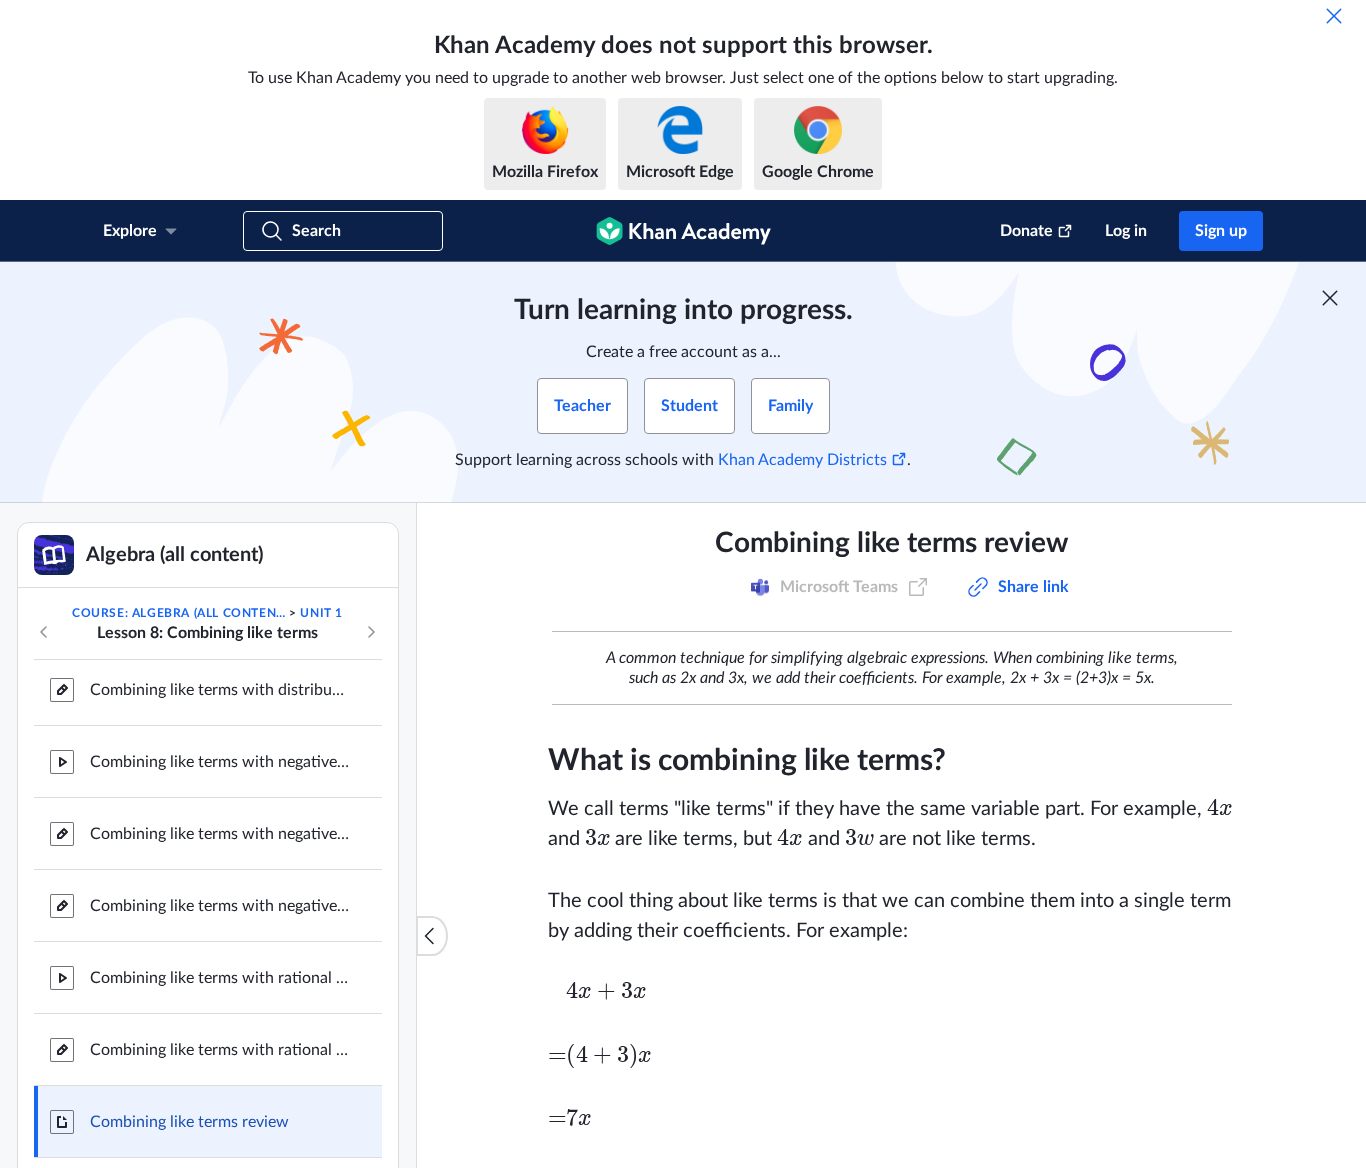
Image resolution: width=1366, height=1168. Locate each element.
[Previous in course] (44, 632)
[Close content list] (432, 936)
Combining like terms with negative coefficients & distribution (220, 906)
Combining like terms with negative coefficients (220, 762)
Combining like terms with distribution (220, 690)
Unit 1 (321, 613)
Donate (1026, 231)
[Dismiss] (1334, 16)
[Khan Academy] (683, 231)
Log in (1126, 231)
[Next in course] (371, 632)
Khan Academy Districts (802, 460)
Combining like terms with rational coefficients (220, 978)
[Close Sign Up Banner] (1330, 298)
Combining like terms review (189, 1122)
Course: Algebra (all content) (179, 613)
